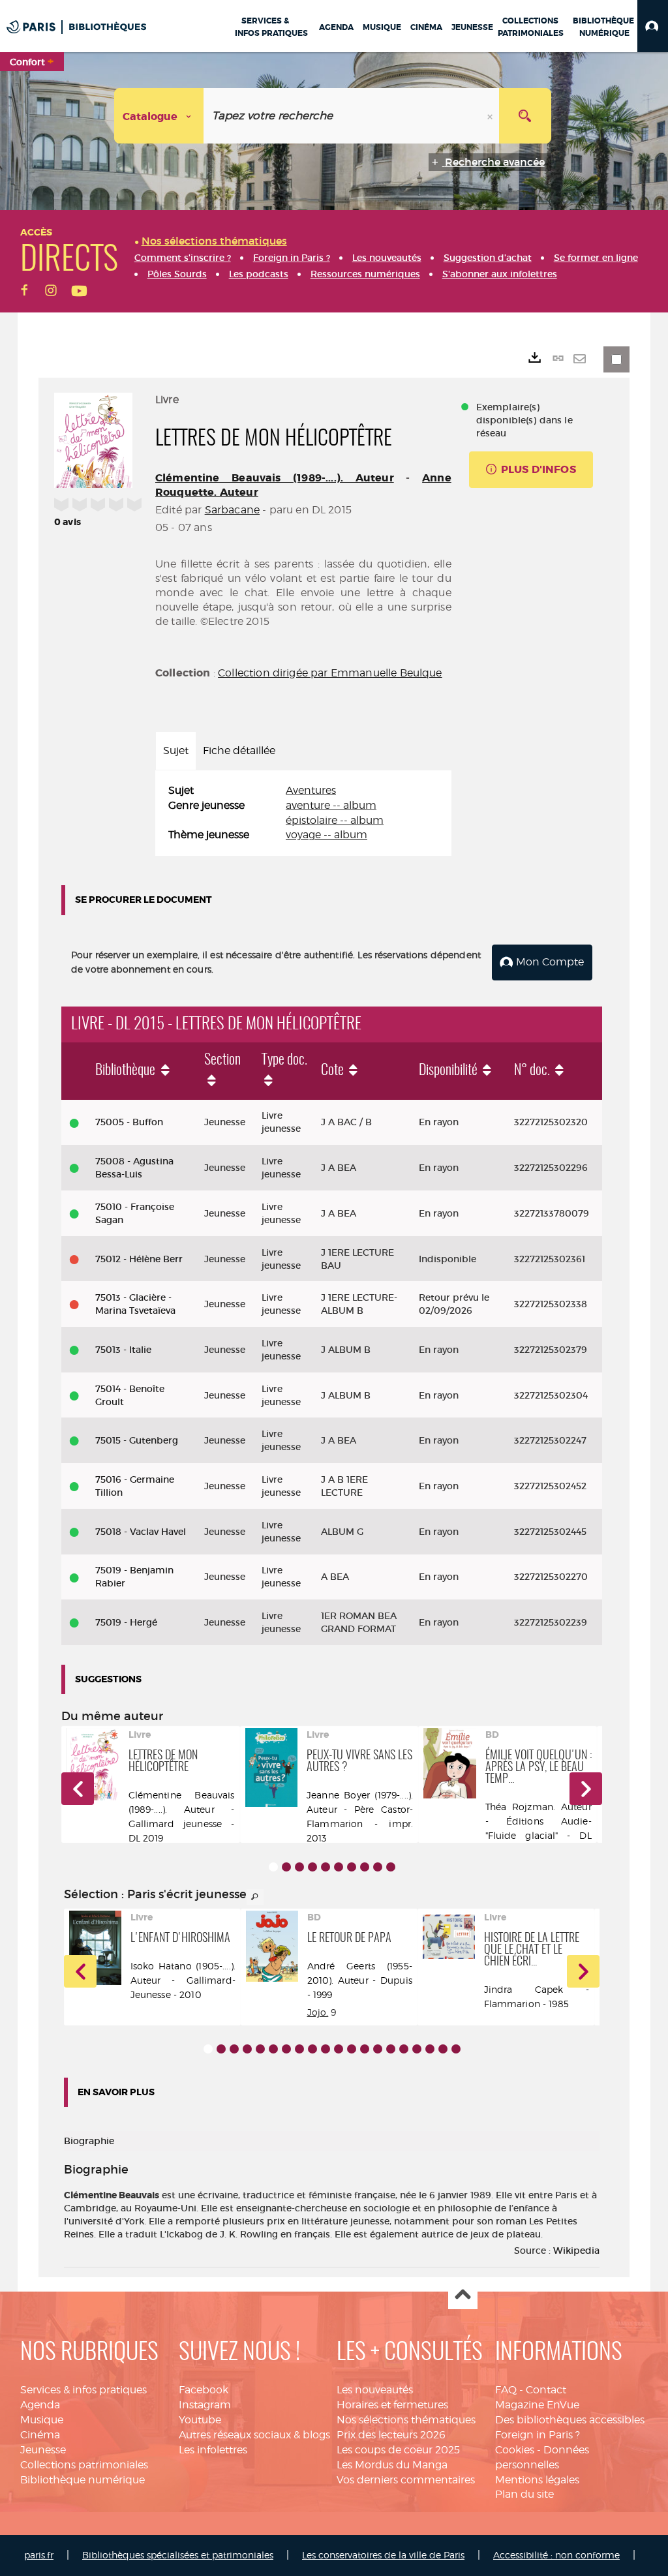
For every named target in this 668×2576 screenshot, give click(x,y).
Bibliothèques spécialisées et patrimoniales (178, 2555)
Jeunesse (43, 2450)
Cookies (515, 2450)
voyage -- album (326, 835)
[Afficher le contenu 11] (339, 2049)
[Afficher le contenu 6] (339, 1867)
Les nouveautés (375, 2390)
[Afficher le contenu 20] (456, 2049)
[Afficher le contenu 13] (365, 2049)
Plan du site (524, 2494)
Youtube (200, 2420)
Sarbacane (232, 510)
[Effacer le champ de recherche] (491, 116)
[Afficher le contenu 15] (391, 2049)
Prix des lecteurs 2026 (391, 2435)
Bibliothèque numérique (83, 2480)
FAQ (506, 2390)
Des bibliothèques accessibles (570, 2420)
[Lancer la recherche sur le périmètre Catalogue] (525, 116)
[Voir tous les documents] (255, 1897)
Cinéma (40, 2435)
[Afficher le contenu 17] (417, 2049)
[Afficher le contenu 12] (352, 2049)
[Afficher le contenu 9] (378, 1867)
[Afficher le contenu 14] (378, 2049)
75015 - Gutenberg (137, 1440)
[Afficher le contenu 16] (404, 2049)
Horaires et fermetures (392, 2405)
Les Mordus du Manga (392, 2465)
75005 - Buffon (129, 1122)
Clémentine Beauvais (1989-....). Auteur (275, 478)
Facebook (204, 2390)
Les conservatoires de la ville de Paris (383, 2555)
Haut (463, 2295)
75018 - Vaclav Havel (141, 1532)
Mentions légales (537, 2480)
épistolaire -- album (335, 820)
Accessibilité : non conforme (556, 2555)
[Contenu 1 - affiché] (273, 1867)
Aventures (311, 790)
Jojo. (318, 2012)
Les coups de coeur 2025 (398, 2450)
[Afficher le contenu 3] (299, 1867)
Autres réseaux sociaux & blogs (254, 2435)
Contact (546, 2390)
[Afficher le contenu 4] (312, 1867)
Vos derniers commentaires (406, 2480)
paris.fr (39, 2555)
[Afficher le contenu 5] (326, 1867)
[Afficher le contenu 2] (286, 1867)
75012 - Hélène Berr (139, 1259)
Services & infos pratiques (83, 2390)
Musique (42, 2420)
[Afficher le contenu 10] (391, 1867)
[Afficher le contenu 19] (443, 2049)
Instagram (205, 2405)
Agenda (40, 2405)
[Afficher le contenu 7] (352, 1867)
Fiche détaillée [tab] (239, 750)
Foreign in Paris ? (538, 2435)
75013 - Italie (123, 1350)
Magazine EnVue (537, 2405)
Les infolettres (213, 2450)
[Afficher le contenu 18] (430, 2049)
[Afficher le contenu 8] (365, 1867)
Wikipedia (576, 2250)
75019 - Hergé (126, 1622)
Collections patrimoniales (84, 2465)
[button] (653, 26)
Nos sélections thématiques (406, 2420)
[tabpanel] (303, 813)
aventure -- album (331, 805)
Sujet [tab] (176, 750)
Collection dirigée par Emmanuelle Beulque (330, 673)
